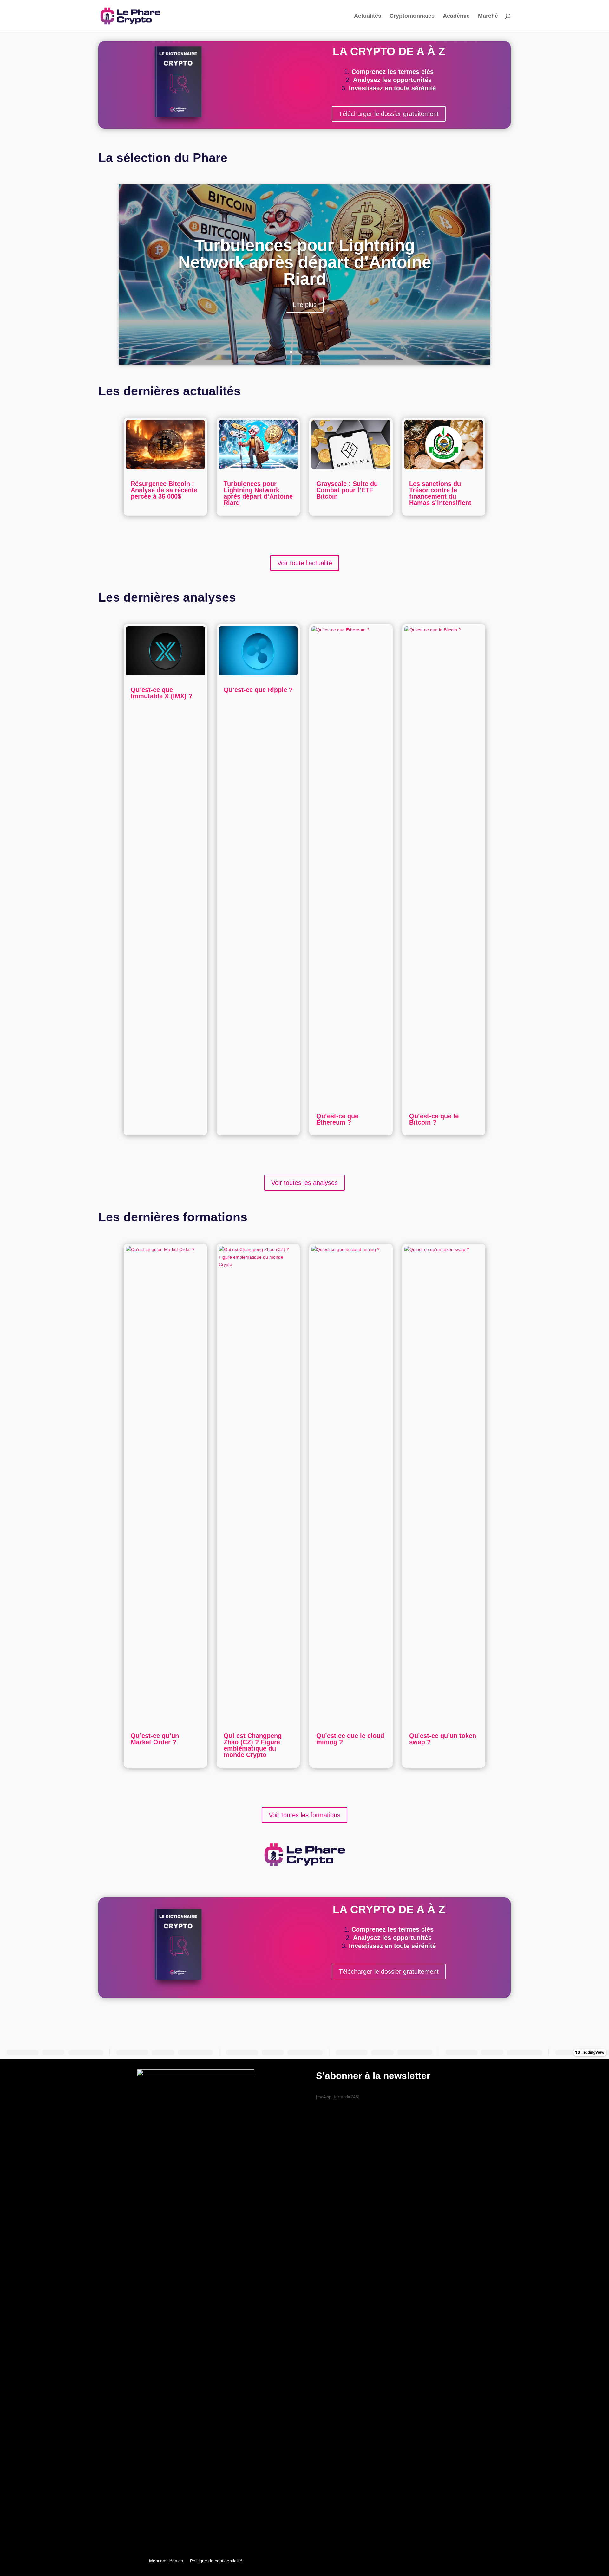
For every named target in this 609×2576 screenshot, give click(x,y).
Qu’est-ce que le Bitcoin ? (434, 1119)
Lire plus (305, 305)
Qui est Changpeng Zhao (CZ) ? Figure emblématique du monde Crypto (253, 1745)
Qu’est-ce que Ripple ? (258, 690)
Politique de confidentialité (216, 2561)
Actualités (368, 16)
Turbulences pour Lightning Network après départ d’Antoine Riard (305, 262)
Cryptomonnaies (412, 16)
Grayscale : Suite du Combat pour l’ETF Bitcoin (347, 490)
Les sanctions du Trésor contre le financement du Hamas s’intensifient (440, 493)
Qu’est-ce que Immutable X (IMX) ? (161, 693)
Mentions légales (166, 2561)
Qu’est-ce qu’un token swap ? (443, 1739)
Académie (456, 16)
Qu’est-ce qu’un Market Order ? (155, 1739)
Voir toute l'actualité (305, 563)
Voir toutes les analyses (304, 1183)
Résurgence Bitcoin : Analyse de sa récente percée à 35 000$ (164, 490)
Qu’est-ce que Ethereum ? (337, 1119)
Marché (488, 16)
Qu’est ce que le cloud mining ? (350, 1739)
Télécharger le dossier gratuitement (389, 114)
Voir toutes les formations (304, 1815)
